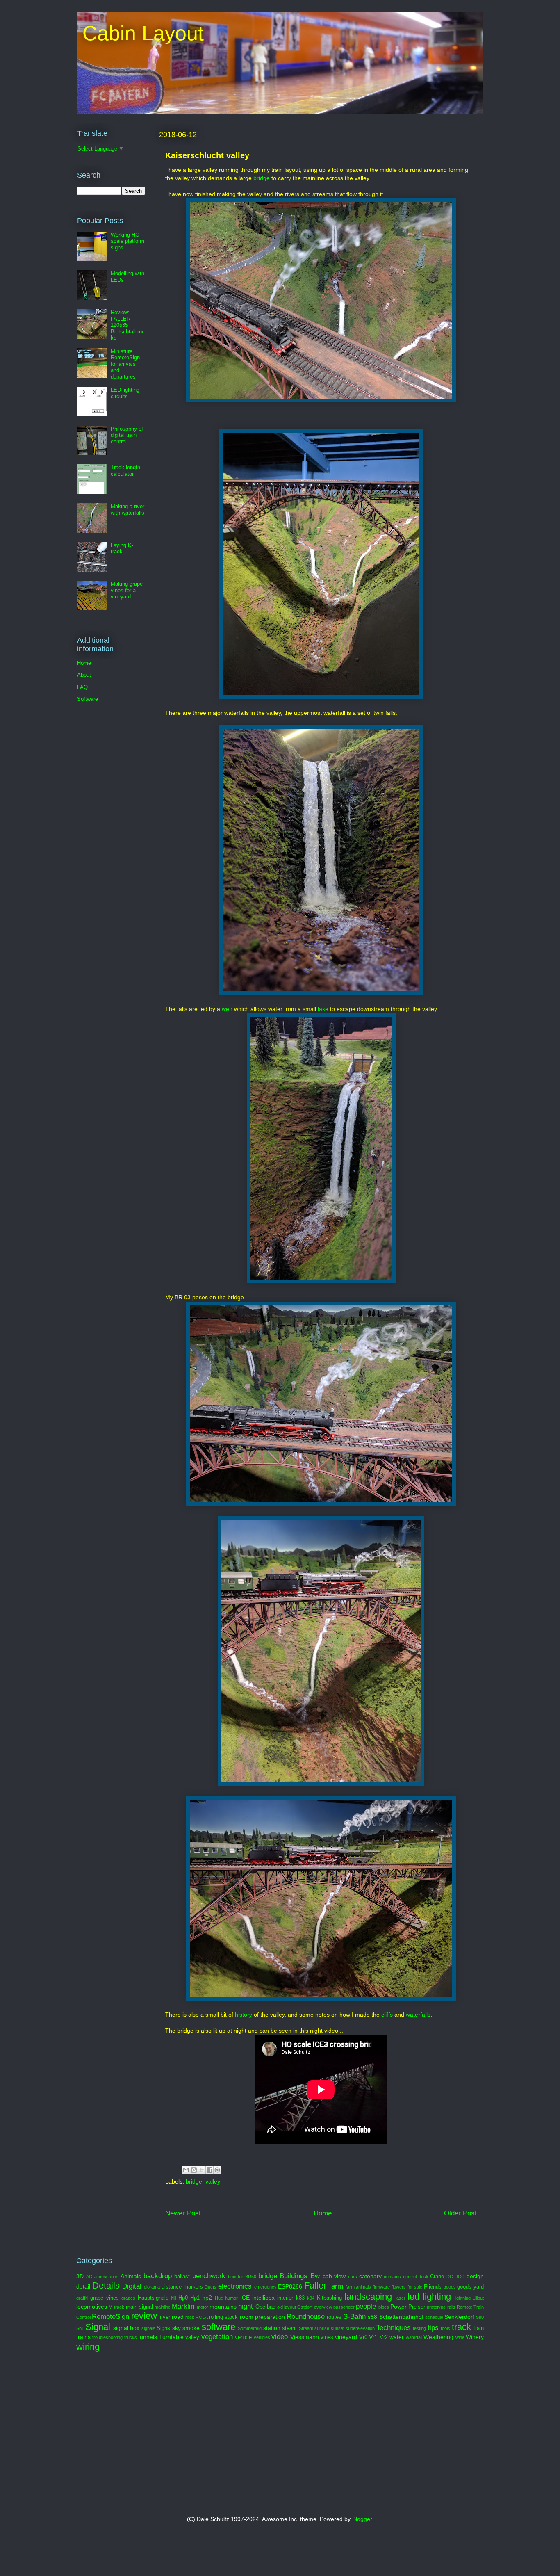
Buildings (294, 2276)
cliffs (388, 2015)
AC (89, 2277)
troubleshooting (107, 2337)
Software (88, 699)
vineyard (346, 2337)
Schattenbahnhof (401, 2317)
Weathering (438, 2337)
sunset (338, 2328)
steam (289, 2328)
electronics (235, 2286)
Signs (163, 2328)
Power (398, 2307)
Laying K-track (122, 549)
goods (450, 2287)
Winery (475, 2337)
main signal (139, 2307)
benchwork (209, 2276)
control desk (416, 2277)
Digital (132, 2286)
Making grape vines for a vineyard (127, 590)
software (219, 2327)
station (272, 2328)
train (479, 2328)
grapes (128, 2298)
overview (323, 2307)
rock (190, 2317)
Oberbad (265, 2307)
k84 (311, 2298)
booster (236, 2277)
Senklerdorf (459, 2317)
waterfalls (418, 2015)
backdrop (158, 2276)
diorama (152, 2287)
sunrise (322, 2328)
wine (460, 2337)
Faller (315, 2285)
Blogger (362, 2519)
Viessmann (305, 2337)
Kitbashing (329, 2298)
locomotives (92, 2307)
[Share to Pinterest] (217, 2170)
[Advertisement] (175, 2434)
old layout (287, 2307)
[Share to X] (202, 2170)
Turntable (171, 2337)
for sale (415, 2287)
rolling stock (223, 2317)
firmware (381, 2287)
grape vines (104, 2298)
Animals (131, 2276)
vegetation (217, 2337)
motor (203, 2307)
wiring (88, 2347)
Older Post (460, 2213)
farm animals (359, 2287)
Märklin (183, 2306)
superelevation (360, 2328)
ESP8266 (290, 2286)
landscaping (368, 2296)
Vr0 (363, 2337)
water (397, 2337)
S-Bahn (354, 2317)
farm (336, 2286)
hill (173, 2298)
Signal (98, 2327)
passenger (344, 2307)
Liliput (478, 2298)
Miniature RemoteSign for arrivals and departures (125, 364)
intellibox (263, 2298)
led (413, 2296)
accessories (106, 2277)
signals (148, 2328)
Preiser (417, 2307)
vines (327, 2337)
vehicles (262, 2337)
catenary (370, 2276)
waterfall (414, 2337)
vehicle (243, 2337)
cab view (334, 2276)
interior (285, 2298)
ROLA (202, 2317)
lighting (437, 2296)
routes (334, 2317)
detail (83, 2286)
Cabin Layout (140, 33)
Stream (306, 2328)
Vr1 (373, 2337)
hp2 (207, 2298)
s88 (372, 2317)
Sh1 (80, 2328)
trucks (131, 2337)
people (366, 2306)
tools (445, 2328)
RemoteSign (110, 2317)
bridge (262, 178)
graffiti (82, 2298)
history (244, 2015)
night (246, 2306)
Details (106, 2285)
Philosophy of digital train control (127, 435)
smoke (191, 2328)
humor (231, 2298)
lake (324, 1009)
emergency (265, 2287)
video (280, 2337)
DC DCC (456, 2277)
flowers (399, 2287)
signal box (126, 2328)
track (461, 2327)
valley (213, 2181)
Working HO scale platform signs (127, 241)
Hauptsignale (153, 2298)
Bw (315, 2276)
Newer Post (183, 2213)
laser (401, 2298)
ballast (182, 2277)
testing (419, 2328)
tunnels (148, 2337)
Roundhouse (306, 2317)
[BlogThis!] (194, 2170)
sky (176, 2328)
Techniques (394, 2328)
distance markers (182, 2287)
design (475, 2276)
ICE (245, 2298)
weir (227, 1009)
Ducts (211, 2287)
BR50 (251, 2277)
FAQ (82, 687)
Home (323, 2213)
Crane (437, 2277)
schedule (434, 2317)
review (144, 2316)
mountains (223, 2307)
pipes (384, 2307)
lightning (463, 2298)
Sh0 (480, 2317)
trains (83, 2337)
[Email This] (186, 2170)
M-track (116, 2307)
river (165, 2317)
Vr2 (384, 2337)
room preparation (262, 2317)
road (178, 2317)
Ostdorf (305, 2307)
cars (353, 2277)
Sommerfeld (250, 2328)
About (84, 675)
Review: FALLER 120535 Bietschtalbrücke (128, 325)
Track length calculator (125, 471)
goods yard (470, 2287)
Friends (433, 2287)
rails (451, 2307)
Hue (219, 2298)
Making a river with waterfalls (127, 510)
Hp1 (195, 2298)
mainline (163, 2307)
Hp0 (183, 2298)
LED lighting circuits (125, 393)
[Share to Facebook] (209, 2170)
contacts (392, 2277)
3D (80, 2276)
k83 (300, 2298)
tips (433, 2328)
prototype (436, 2307)
